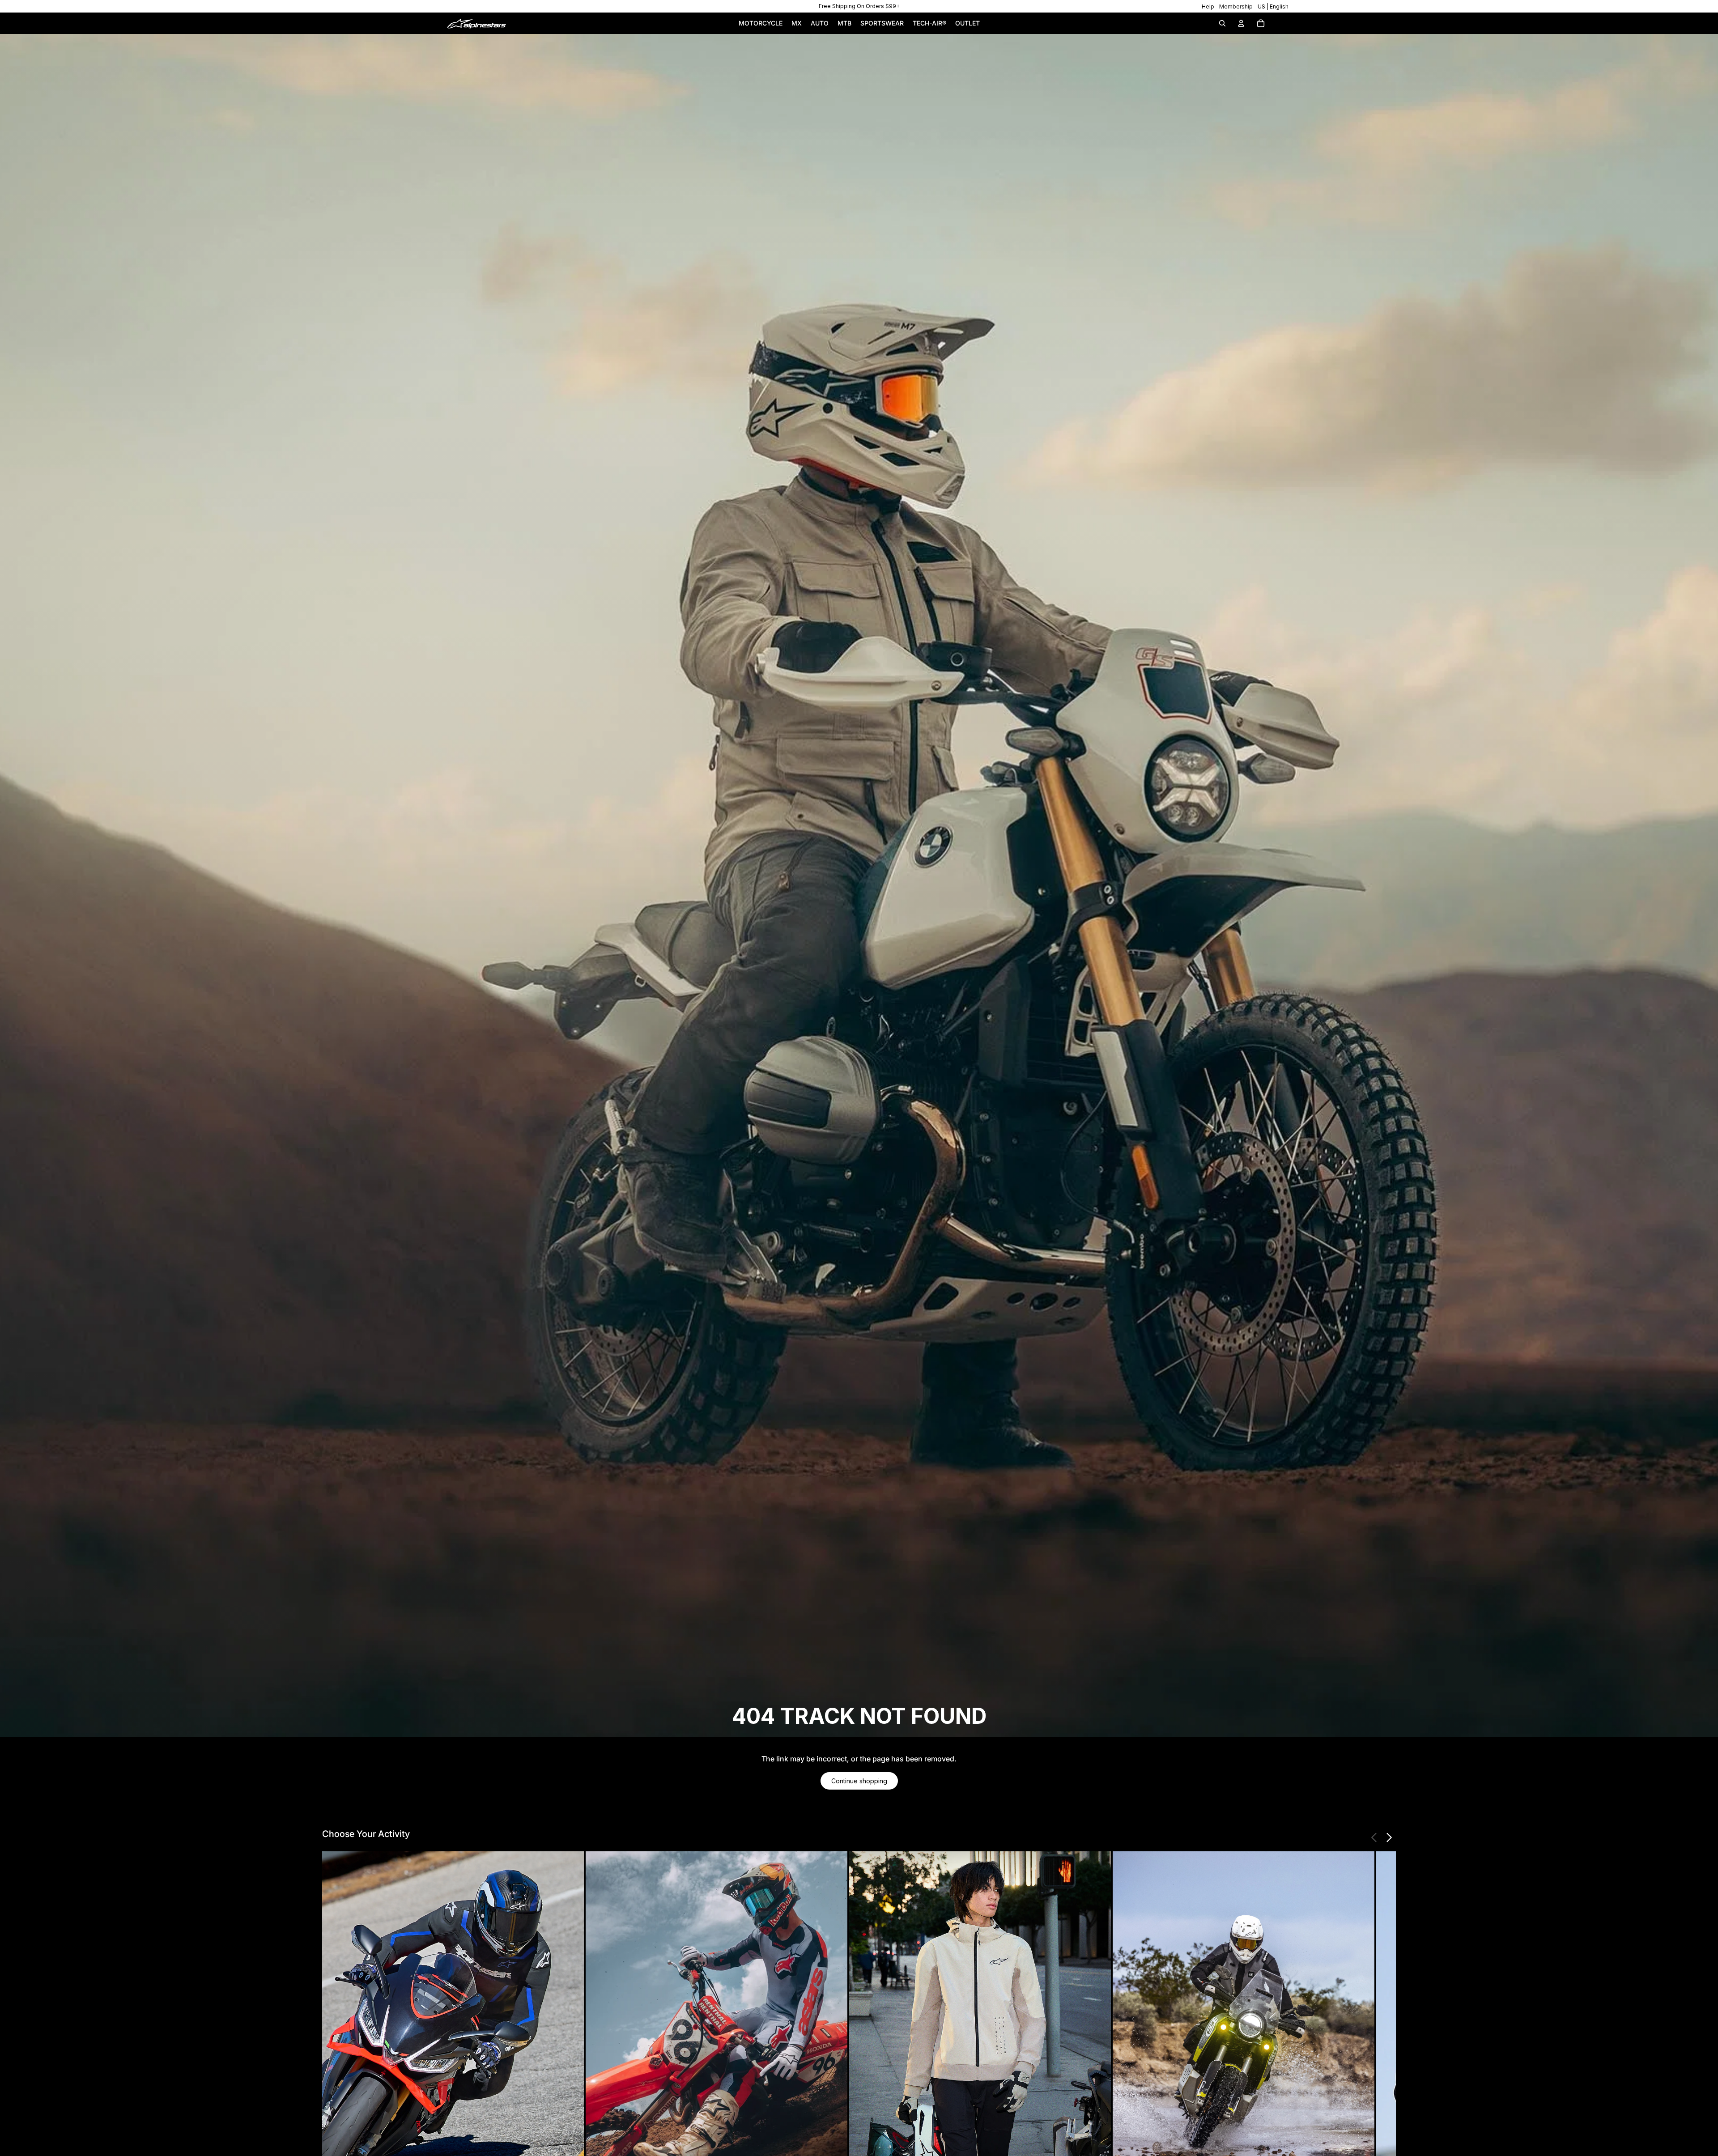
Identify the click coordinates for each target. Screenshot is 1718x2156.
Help (1208, 6)
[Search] (1222, 23)
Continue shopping (859, 1781)
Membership (1236, 6)
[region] (859, 6)
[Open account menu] (1241, 23)
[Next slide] (1389, 1837)
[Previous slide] (1374, 1837)
